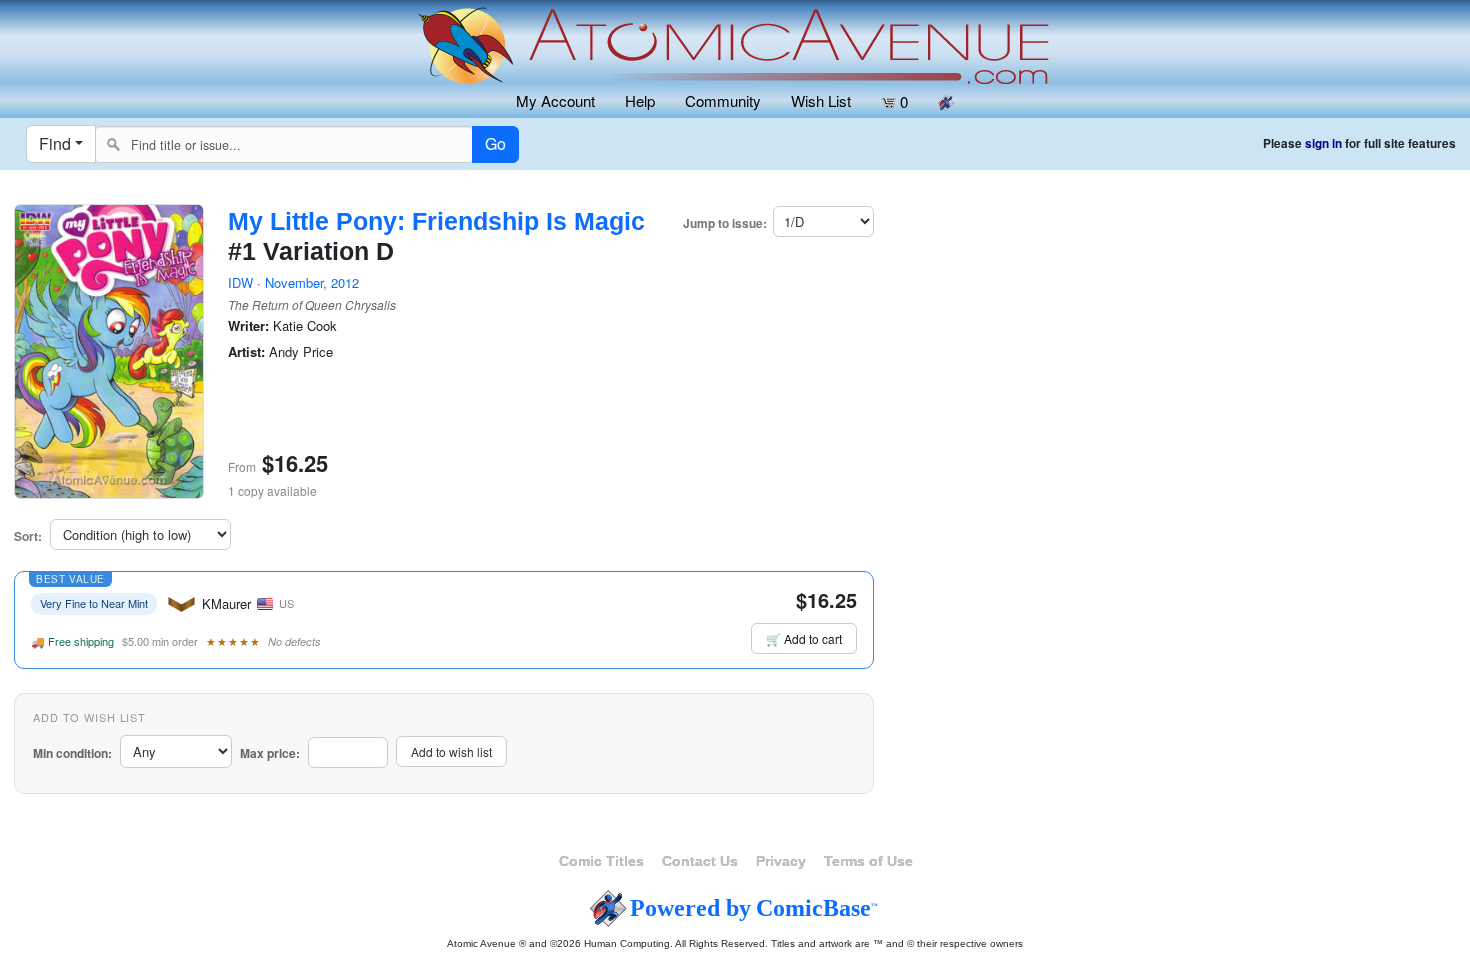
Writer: (248, 326)
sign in (1323, 143)
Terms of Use (868, 861)
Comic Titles (601, 861)
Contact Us (700, 861)
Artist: (246, 352)
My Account (555, 100)
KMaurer (226, 603)
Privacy (781, 861)
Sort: (28, 536)
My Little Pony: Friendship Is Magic (436, 221)
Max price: (270, 753)
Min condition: (72, 753)
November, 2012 (312, 282)
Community (723, 100)
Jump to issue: (725, 223)
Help (640, 100)
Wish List (821, 100)
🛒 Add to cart (804, 638)
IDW (240, 282)
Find (55, 143)
